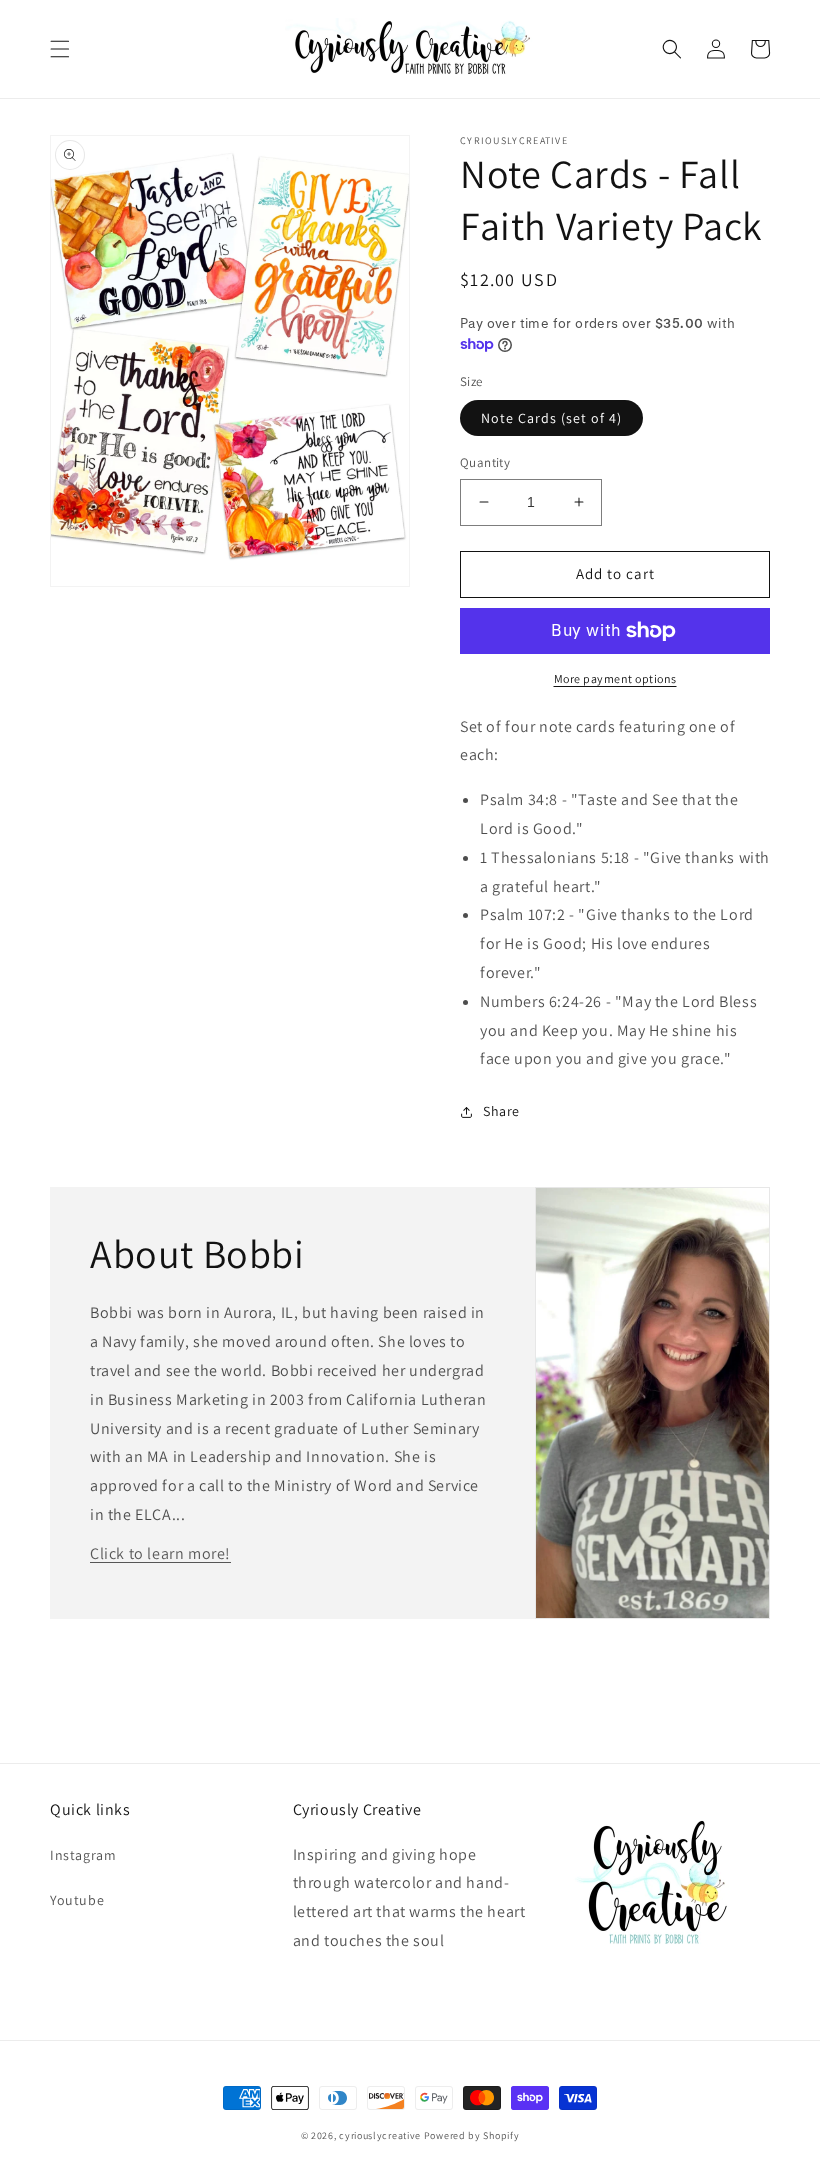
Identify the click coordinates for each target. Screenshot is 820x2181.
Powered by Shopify (472, 2135)
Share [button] (501, 1111)
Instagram (83, 1855)
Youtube (77, 1900)
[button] (60, 49)
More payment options (615, 678)
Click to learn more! (160, 1553)
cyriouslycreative (380, 2135)
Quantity (485, 462)
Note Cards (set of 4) (551, 418)
